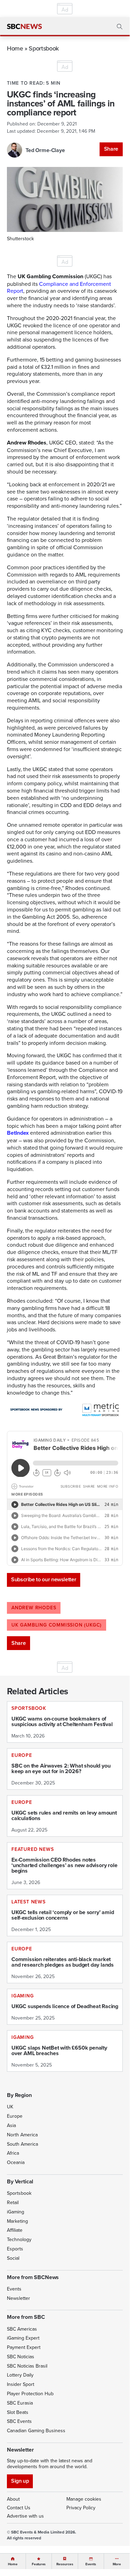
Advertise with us (25, 2516)
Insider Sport (21, 2384)
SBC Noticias (21, 2357)
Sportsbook (44, 48)
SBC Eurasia (20, 2403)
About (13, 2499)
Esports (15, 2249)
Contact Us (19, 2508)
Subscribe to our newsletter (44, 1579)
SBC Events (19, 2421)
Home (15, 48)
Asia (11, 2125)
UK (10, 2107)
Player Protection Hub (30, 2394)
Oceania (16, 2162)
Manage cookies (84, 2499)
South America (22, 2144)
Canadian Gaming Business (36, 2430)
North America (22, 2135)
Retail (13, 2202)
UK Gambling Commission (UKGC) (57, 1625)
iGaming (16, 2212)
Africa (13, 2153)
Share (111, 149)
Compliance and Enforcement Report (59, 287)
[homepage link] (24, 27)
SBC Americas (22, 2329)
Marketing (17, 2221)
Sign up (20, 2481)
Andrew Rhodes (34, 1608)
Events (14, 2289)
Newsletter (18, 2298)
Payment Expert (24, 2347)
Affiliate (15, 2230)
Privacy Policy (81, 2508)
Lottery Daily (20, 2375)
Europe (15, 2116)
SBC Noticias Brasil (27, 2366)
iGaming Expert (23, 2338)
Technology (19, 2239)
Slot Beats (18, 2412)
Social (13, 2258)
